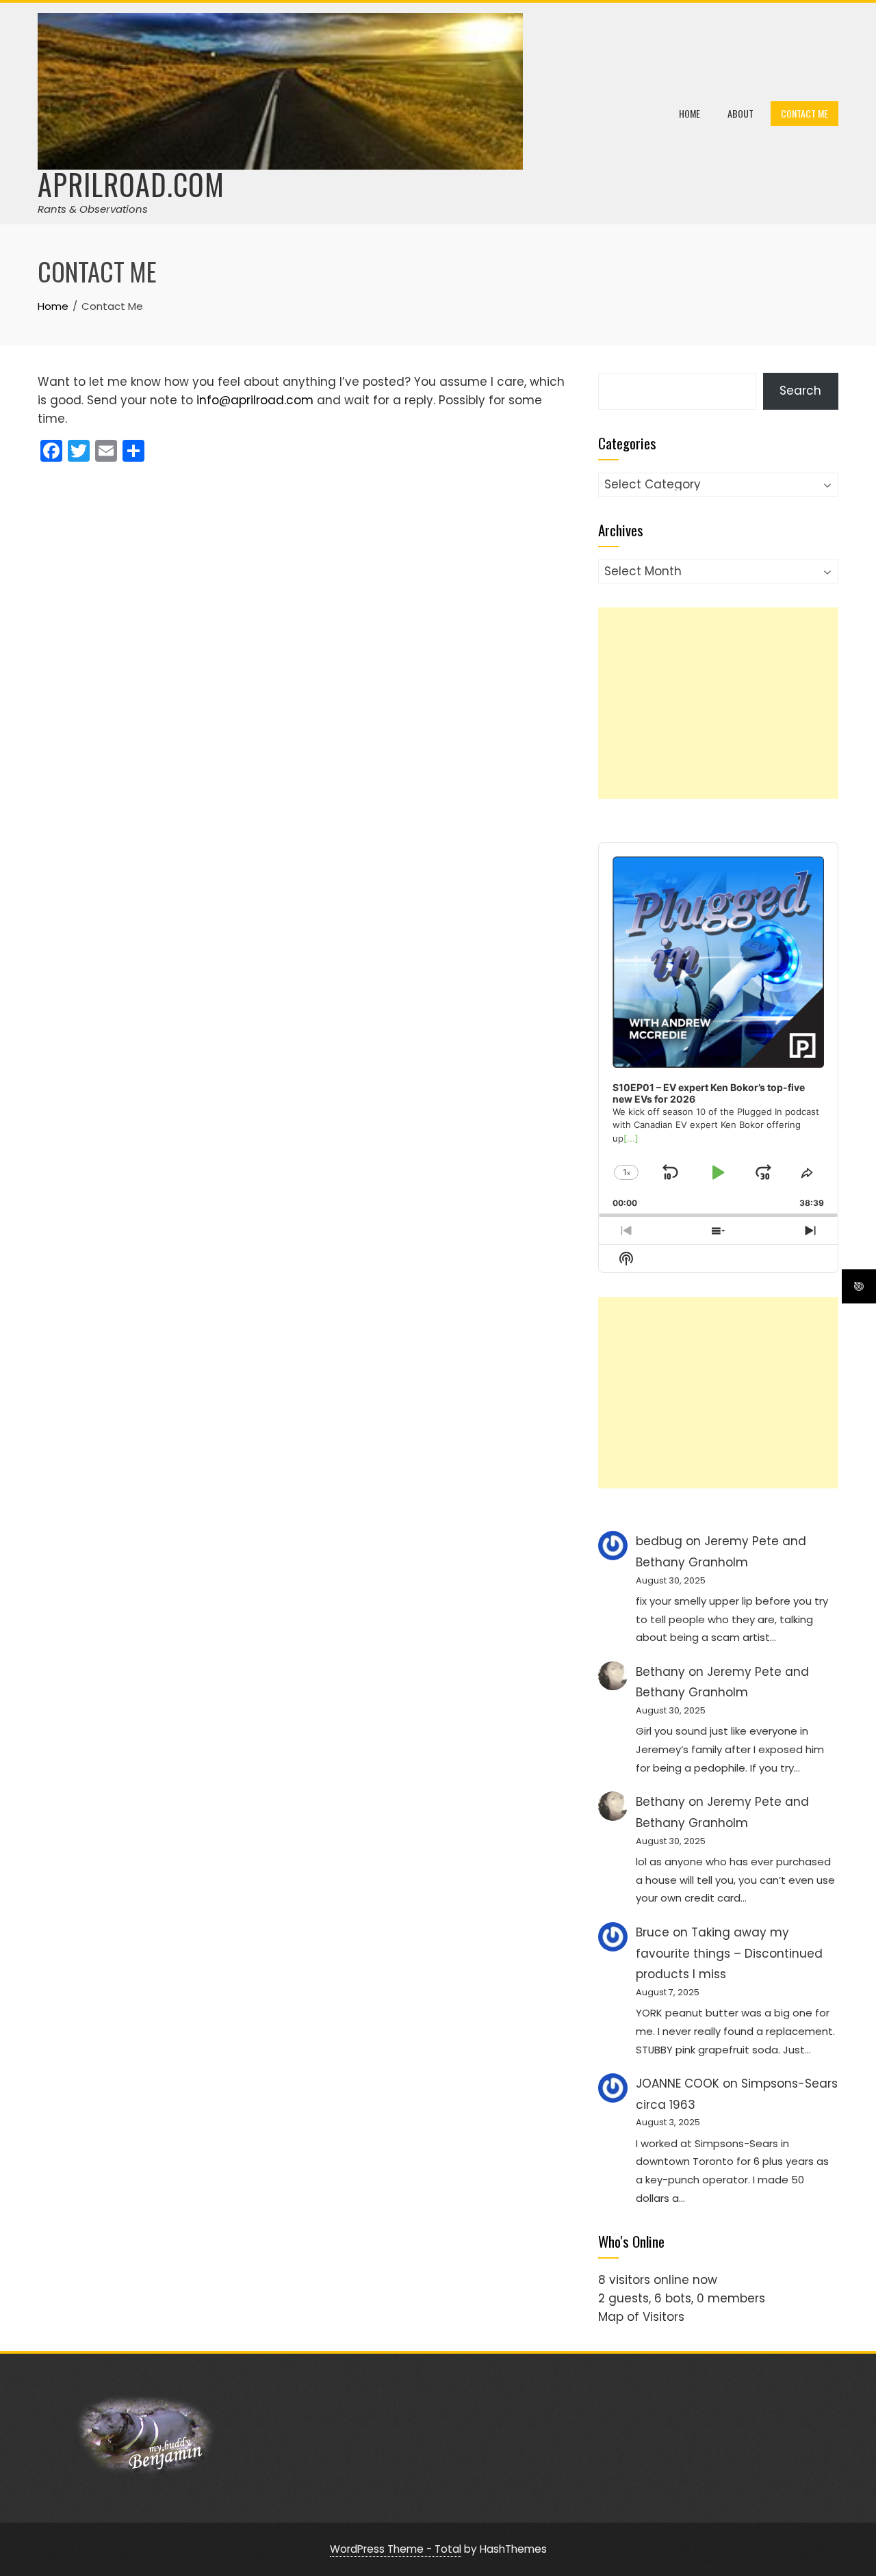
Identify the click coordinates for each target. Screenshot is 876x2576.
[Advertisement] (718, 703)
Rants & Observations (93, 209)
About (740, 113)
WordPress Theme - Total (396, 2549)
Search (800, 391)
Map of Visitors (641, 2317)
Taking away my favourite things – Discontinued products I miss (729, 1953)
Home (690, 113)
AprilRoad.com (131, 184)
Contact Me (804, 113)
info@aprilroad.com (255, 400)
